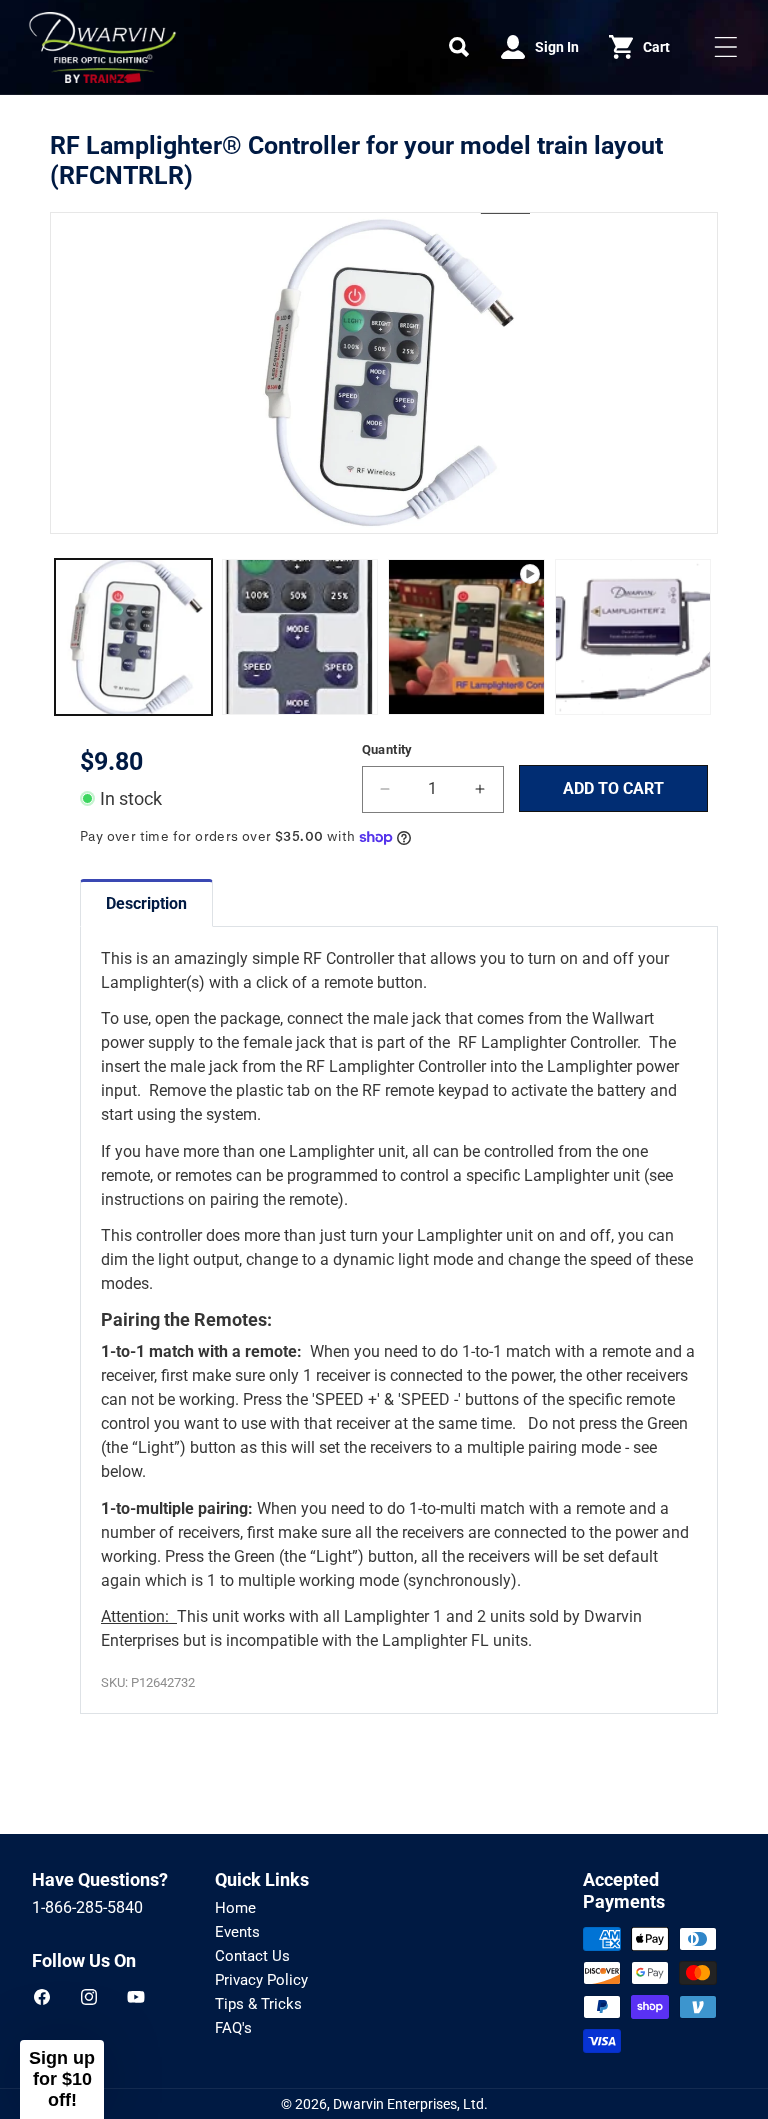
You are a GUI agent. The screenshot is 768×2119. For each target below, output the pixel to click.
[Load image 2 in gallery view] (300, 637)
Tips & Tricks (258, 2004)
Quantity (387, 749)
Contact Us (252, 1956)
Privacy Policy (261, 1980)
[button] (459, 47)
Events (237, 1932)
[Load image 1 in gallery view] (133, 637)
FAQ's (233, 2028)
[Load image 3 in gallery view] (633, 637)
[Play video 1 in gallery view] (466, 637)
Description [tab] (146, 903)
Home (235, 1908)
